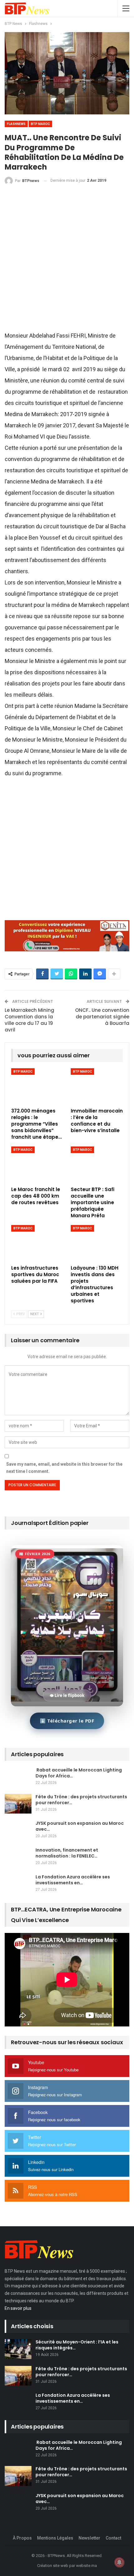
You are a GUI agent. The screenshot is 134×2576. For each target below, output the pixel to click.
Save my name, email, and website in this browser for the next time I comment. (64, 1468)
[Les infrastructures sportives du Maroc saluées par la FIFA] (37, 1243)
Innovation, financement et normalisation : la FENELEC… (67, 1853)
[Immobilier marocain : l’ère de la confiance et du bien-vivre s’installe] (97, 1086)
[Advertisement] (67, 261)
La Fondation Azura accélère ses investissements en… (73, 1880)
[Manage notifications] (119, 2562)
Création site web (53, 2566)
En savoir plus (18, 2308)
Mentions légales (55, 2538)
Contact (113, 2538)
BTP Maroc (40, 124)
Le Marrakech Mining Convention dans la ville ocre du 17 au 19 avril (29, 1020)
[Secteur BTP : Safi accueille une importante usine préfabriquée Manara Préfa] (97, 1165)
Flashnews (16, 124)
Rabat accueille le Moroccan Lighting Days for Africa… (79, 1773)
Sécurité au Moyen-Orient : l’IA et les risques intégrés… (77, 2345)
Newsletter (89, 2538)
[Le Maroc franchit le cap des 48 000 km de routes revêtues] (37, 1165)
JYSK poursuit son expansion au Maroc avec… (80, 1826)
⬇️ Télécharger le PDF (67, 1721)
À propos (22, 2538)
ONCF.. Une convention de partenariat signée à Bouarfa (102, 1017)
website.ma (86, 2566)
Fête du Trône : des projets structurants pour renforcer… (81, 1800)
